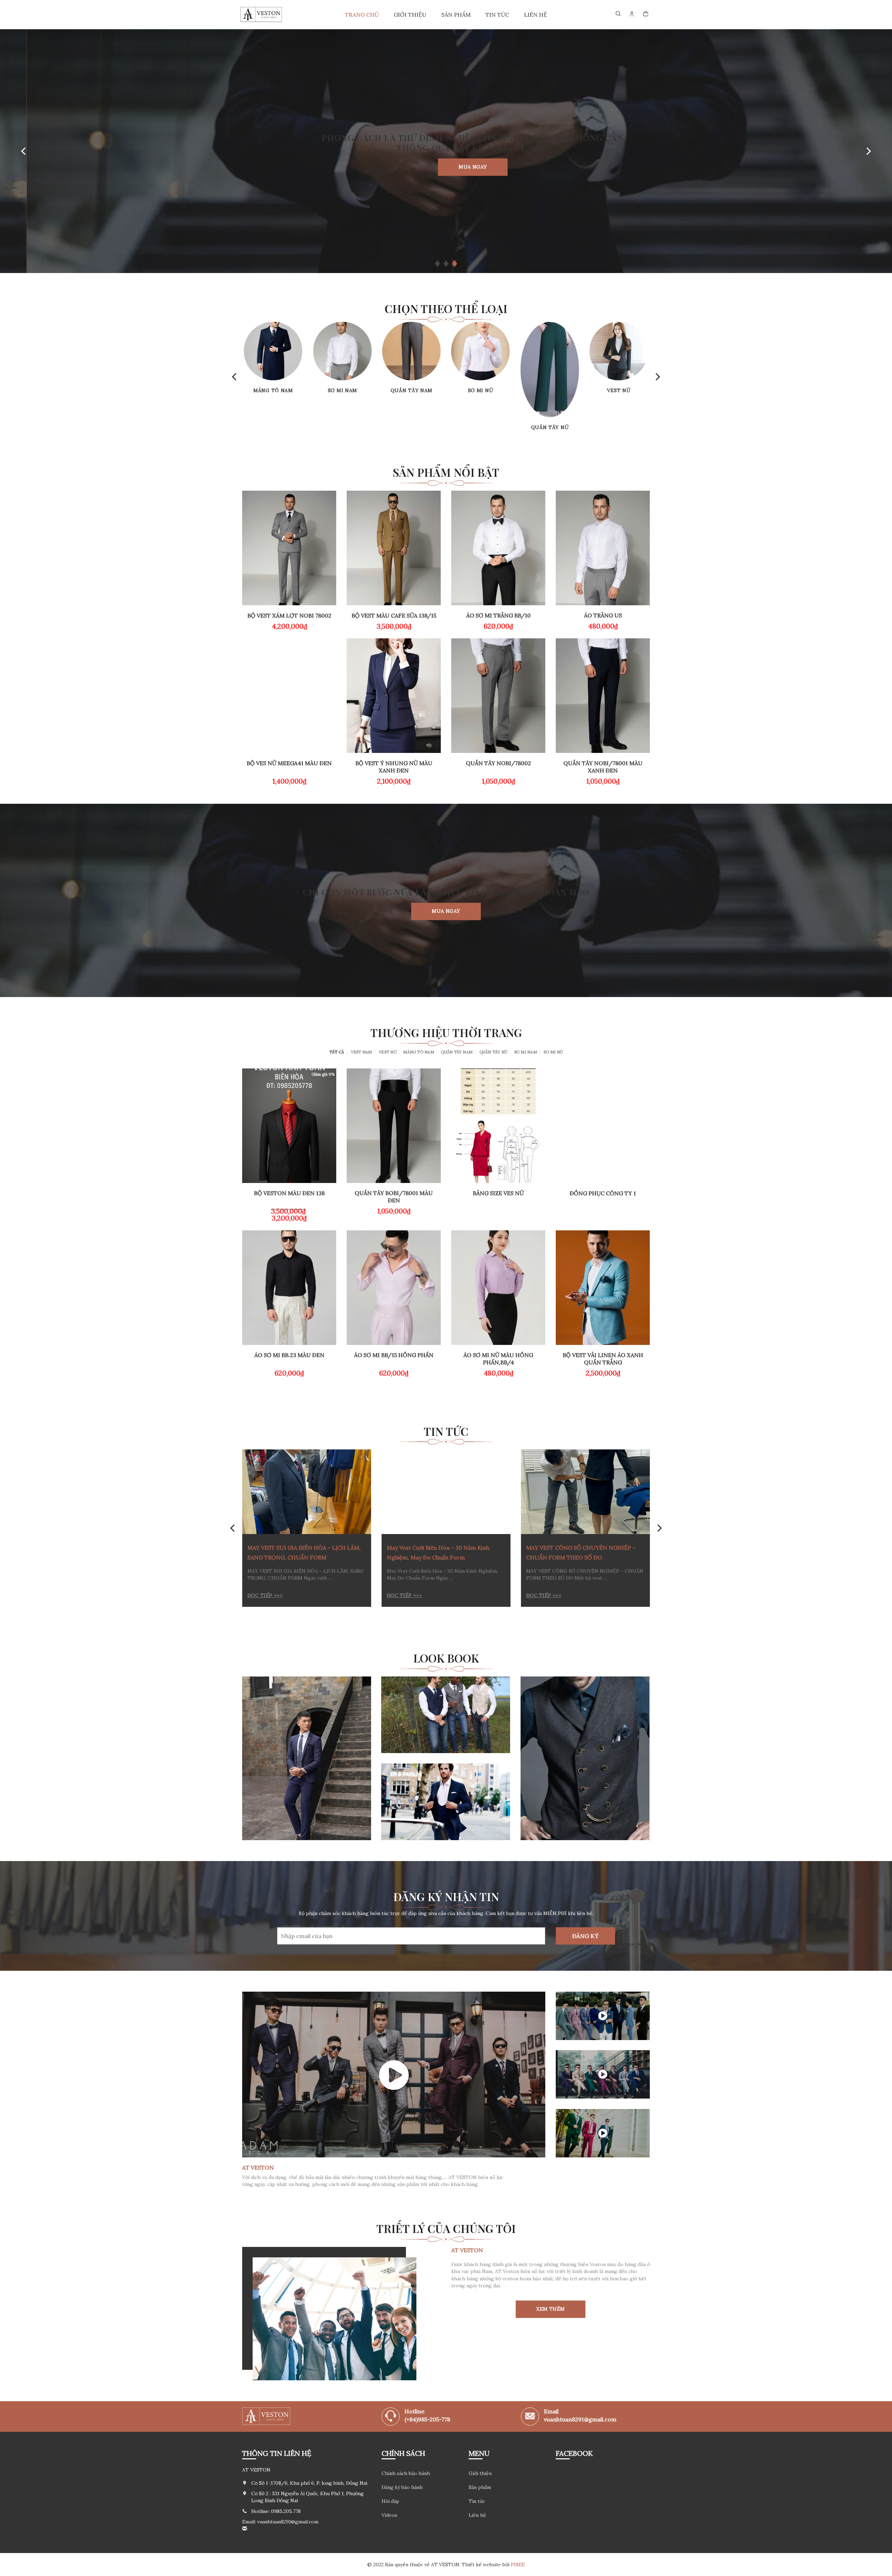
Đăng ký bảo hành (402, 2487)
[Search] (618, 14)
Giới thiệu (410, 15)
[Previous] (24, 151)
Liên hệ (536, 15)
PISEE (518, 2565)
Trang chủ (362, 15)
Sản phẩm (456, 15)
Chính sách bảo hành (406, 2473)
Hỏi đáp (390, 2501)
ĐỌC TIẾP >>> (265, 1596)
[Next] (868, 151)
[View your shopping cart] (646, 14)
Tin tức (497, 15)
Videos (389, 2515)
